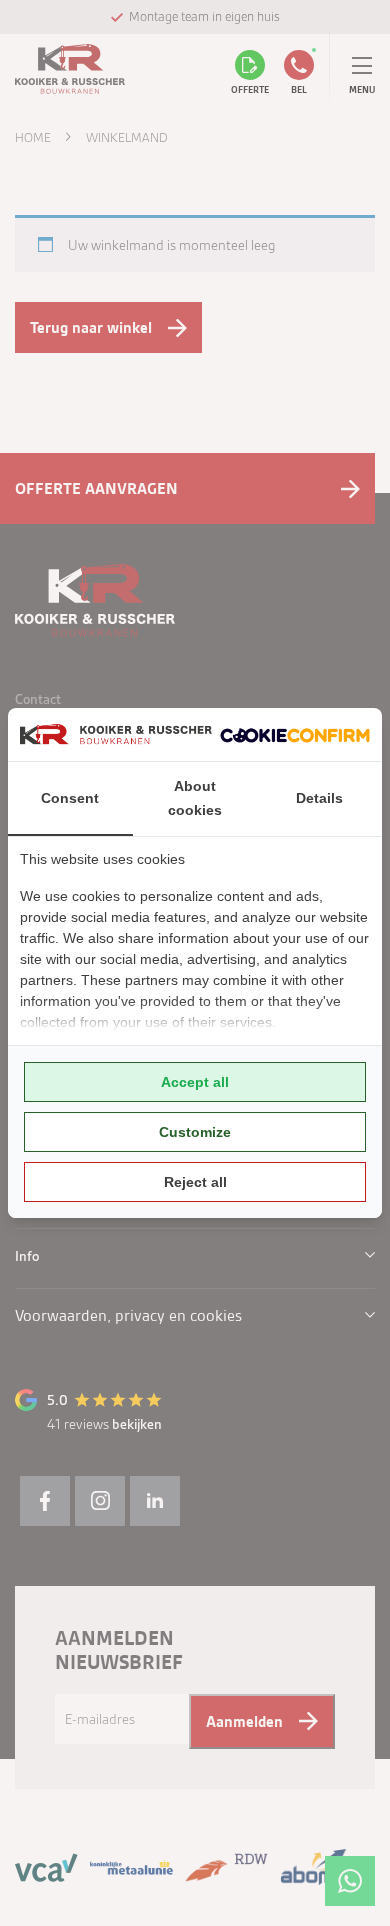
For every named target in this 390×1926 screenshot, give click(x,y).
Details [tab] (319, 798)
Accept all (195, 1082)
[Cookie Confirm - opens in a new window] (295, 734)
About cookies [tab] (195, 798)
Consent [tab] (70, 798)
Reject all (195, 1182)
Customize (195, 1132)
